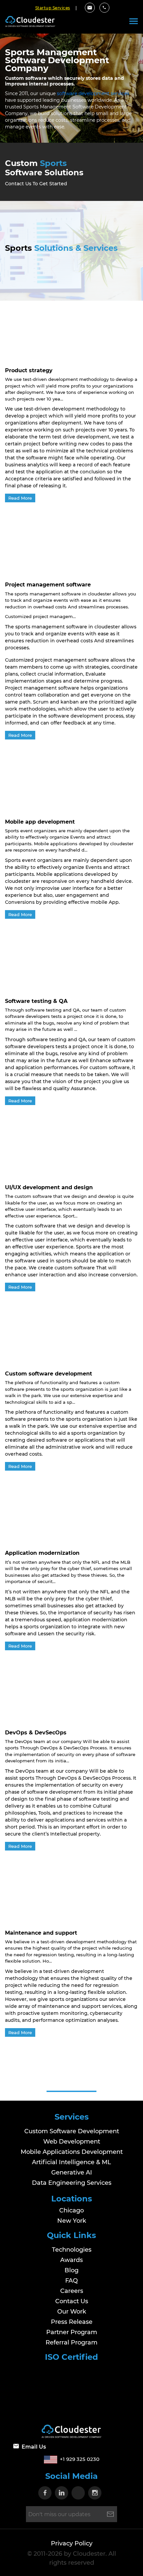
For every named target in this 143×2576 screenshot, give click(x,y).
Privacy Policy (72, 2543)
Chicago (71, 2210)
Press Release (72, 2322)
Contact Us (72, 2301)
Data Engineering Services (72, 2183)
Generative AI (72, 2173)
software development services (93, 93)
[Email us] (90, 8)
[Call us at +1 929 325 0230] (104, 8)
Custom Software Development (72, 2131)
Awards (71, 2260)
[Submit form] (110, 2514)
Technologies (72, 2249)
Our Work (72, 2311)
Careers (72, 2291)
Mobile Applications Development (72, 2152)
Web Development (72, 2142)
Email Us (34, 2447)
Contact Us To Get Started (36, 184)
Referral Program (71, 2342)
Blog (71, 2270)
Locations (72, 2199)
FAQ (71, 2280)
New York (72, 2221)
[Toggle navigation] (134, 21)
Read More (20, 498)
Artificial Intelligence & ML (71, 2162)
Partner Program (72, 2332)
